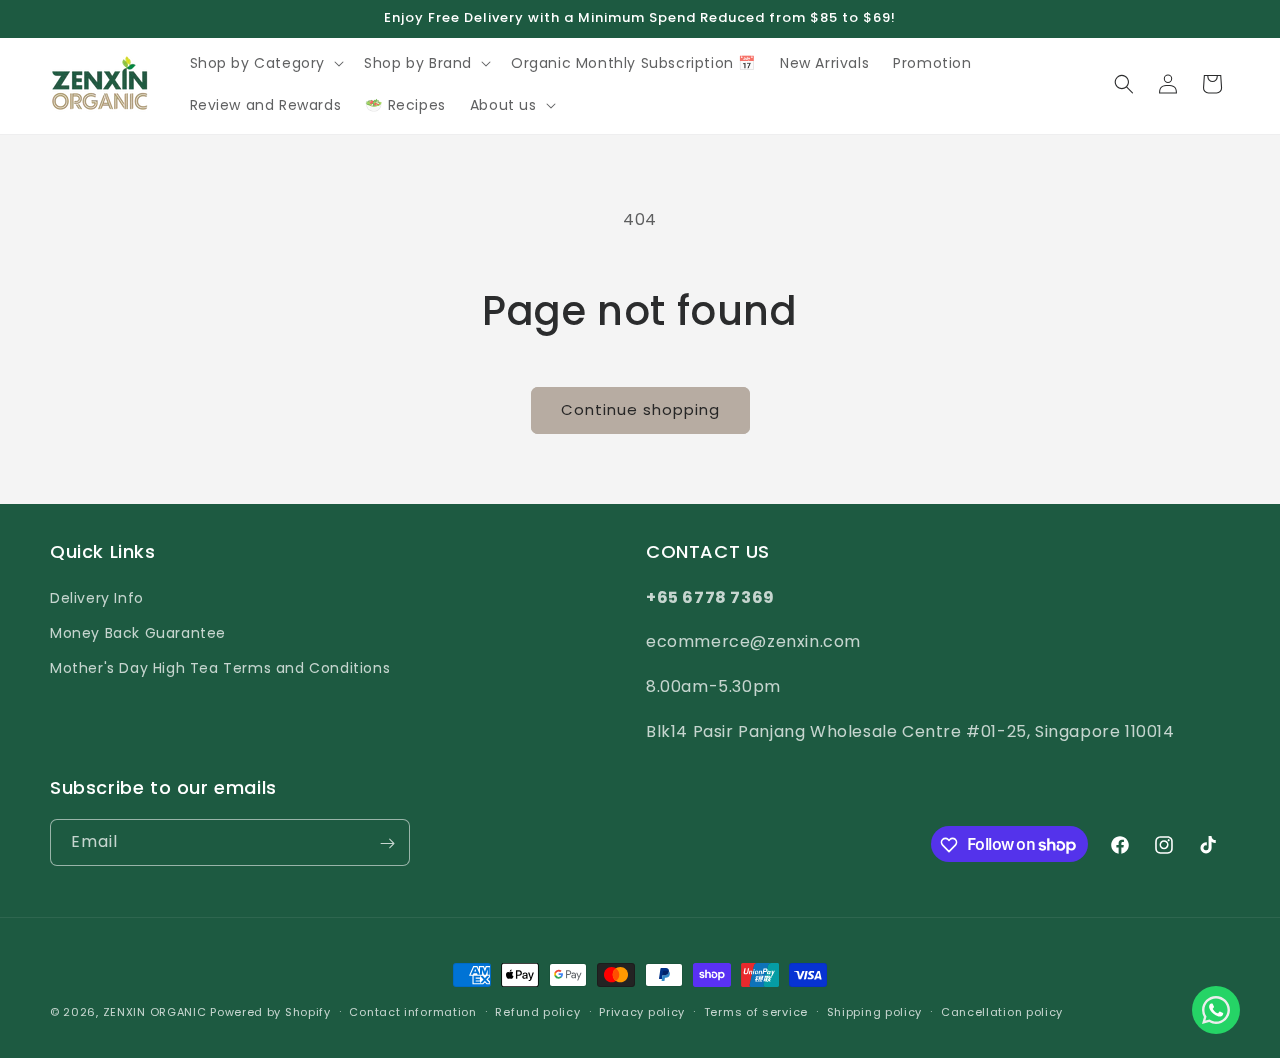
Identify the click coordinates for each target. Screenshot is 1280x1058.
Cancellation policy (1002, 1011)
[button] (265, 63)
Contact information (412, 1011)
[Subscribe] (387, 843)
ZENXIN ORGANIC (155, 1012)
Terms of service (756, 1011)
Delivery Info (97, 597)
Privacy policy (642, 1011)
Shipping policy (875, 1011)
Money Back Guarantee (138, 632)
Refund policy (537, 1011)
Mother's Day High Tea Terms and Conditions (220, 667)
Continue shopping (640, 409)
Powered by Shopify (270, 1012)
